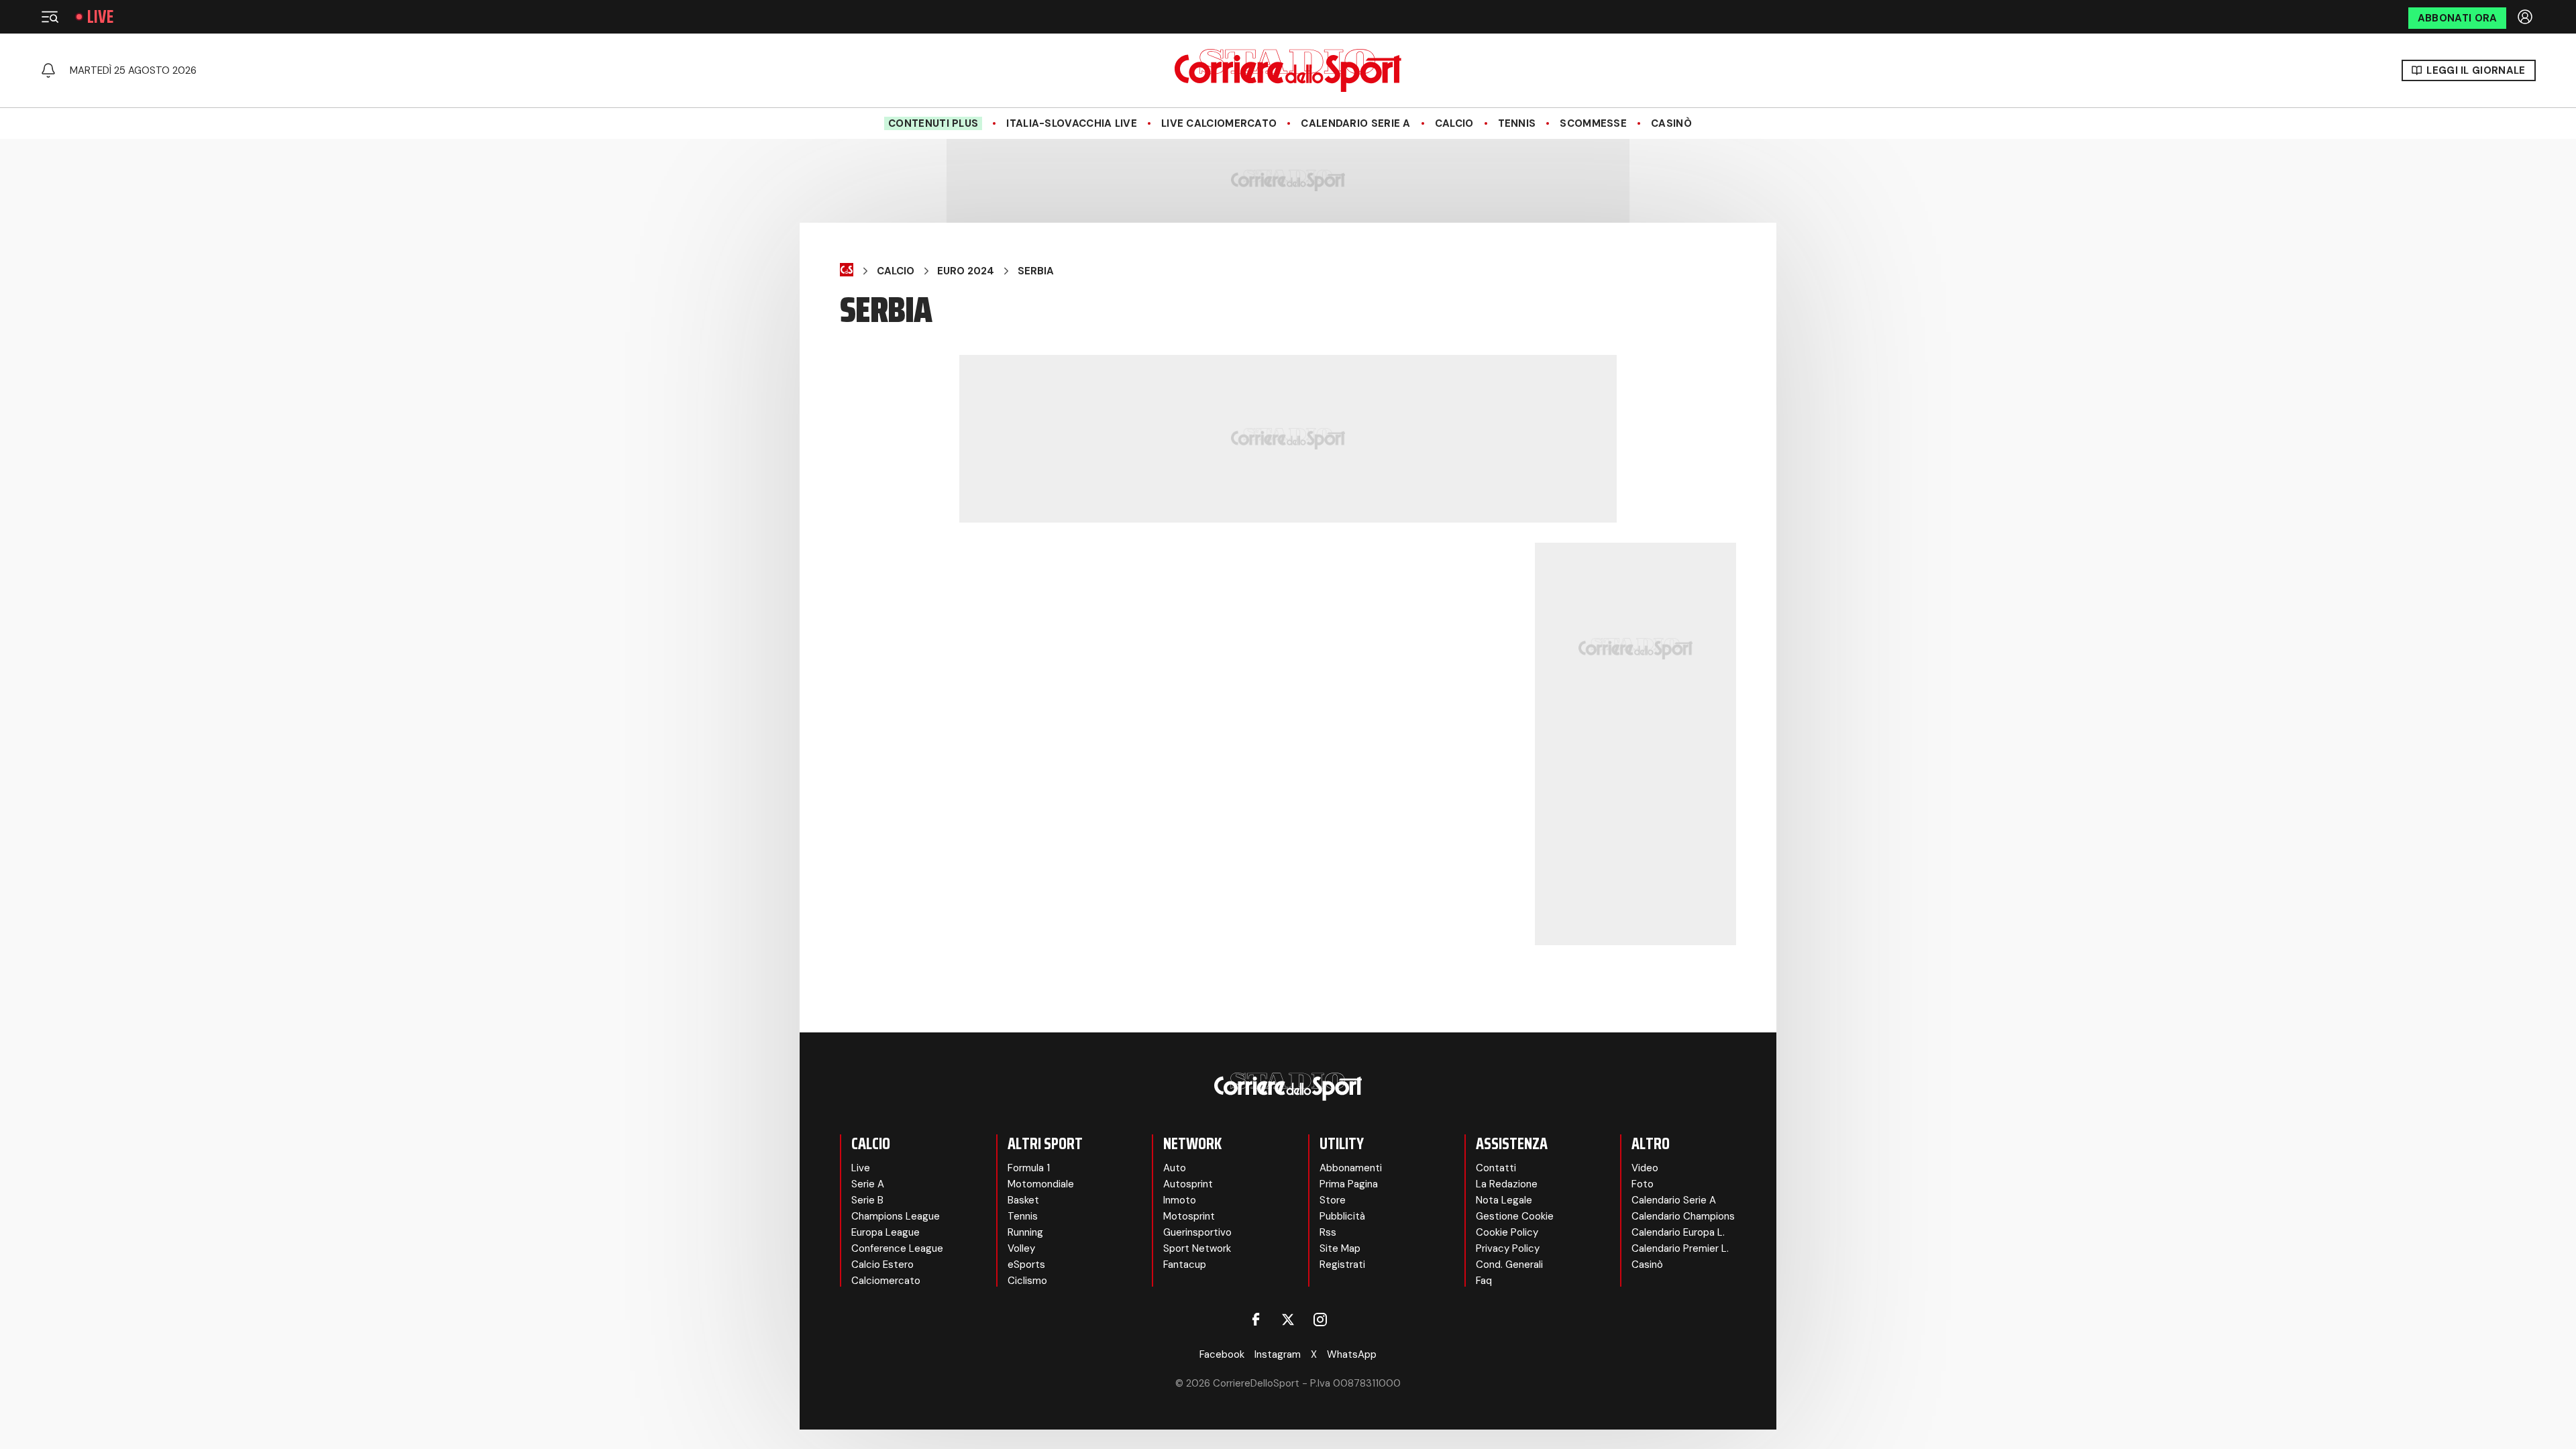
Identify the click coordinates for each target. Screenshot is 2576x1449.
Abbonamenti (1351, 1168)
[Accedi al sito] (2526, 17)
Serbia (1036, 271)
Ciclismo (1027, 1281)
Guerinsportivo (1197, 1232)
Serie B (867, 1200)
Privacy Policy (1508, 1248)
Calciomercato (886, 1281)
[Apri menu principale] (50, 17)
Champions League (896, 1216)
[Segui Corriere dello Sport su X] (1288, 1320)
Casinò (1671, 123)
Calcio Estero (882, 1265)
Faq (1484, 1281)
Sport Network (1197, 1248)
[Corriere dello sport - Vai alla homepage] (1288, 70)
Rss (1328, 1232)
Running (1025, 1232)
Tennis (1517, 123)
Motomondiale (1041, 1184)
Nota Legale (1504, 1200)
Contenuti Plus (933, 123)
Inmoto (1180, 1200)
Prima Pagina (1349, 1184)
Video (1645, 1168)
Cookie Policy (1507, 1232)
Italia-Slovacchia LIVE (1072, 123)
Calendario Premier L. (1680, 1248)
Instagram (1278, 1354)
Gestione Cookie (1515, 1216)
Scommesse (1593, 123)
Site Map (1340, 1248)
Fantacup (1185, 1265)
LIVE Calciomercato (1219, 123)
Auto (1175, 1168)
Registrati (1342, 1265)
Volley (1021, 1248)
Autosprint (1188, 1184)
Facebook (1222, 1354)
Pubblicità (1342, 1216)
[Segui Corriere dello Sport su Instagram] (1320, 1320)
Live (100, 17)
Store (1333, 1200)
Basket (1023, 1200)
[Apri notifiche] (48, 70)
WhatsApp (1352, 1354)
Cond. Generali (1509, 1265)
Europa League (885, 1232)
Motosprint (1189, 1216)
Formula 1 (1029, 1168)
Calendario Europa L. (1678, 1232)
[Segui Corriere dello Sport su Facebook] (1256, 1320)
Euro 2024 (966, 271)
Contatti (1496, 1168)
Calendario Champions (1683, 1216)
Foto (1643, 1184)
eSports (1026, 1265)
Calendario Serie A (1355, 123)
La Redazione (1507, 1184)
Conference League (897, 1248)
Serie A (868, 1184)
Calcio (1454, 123)
